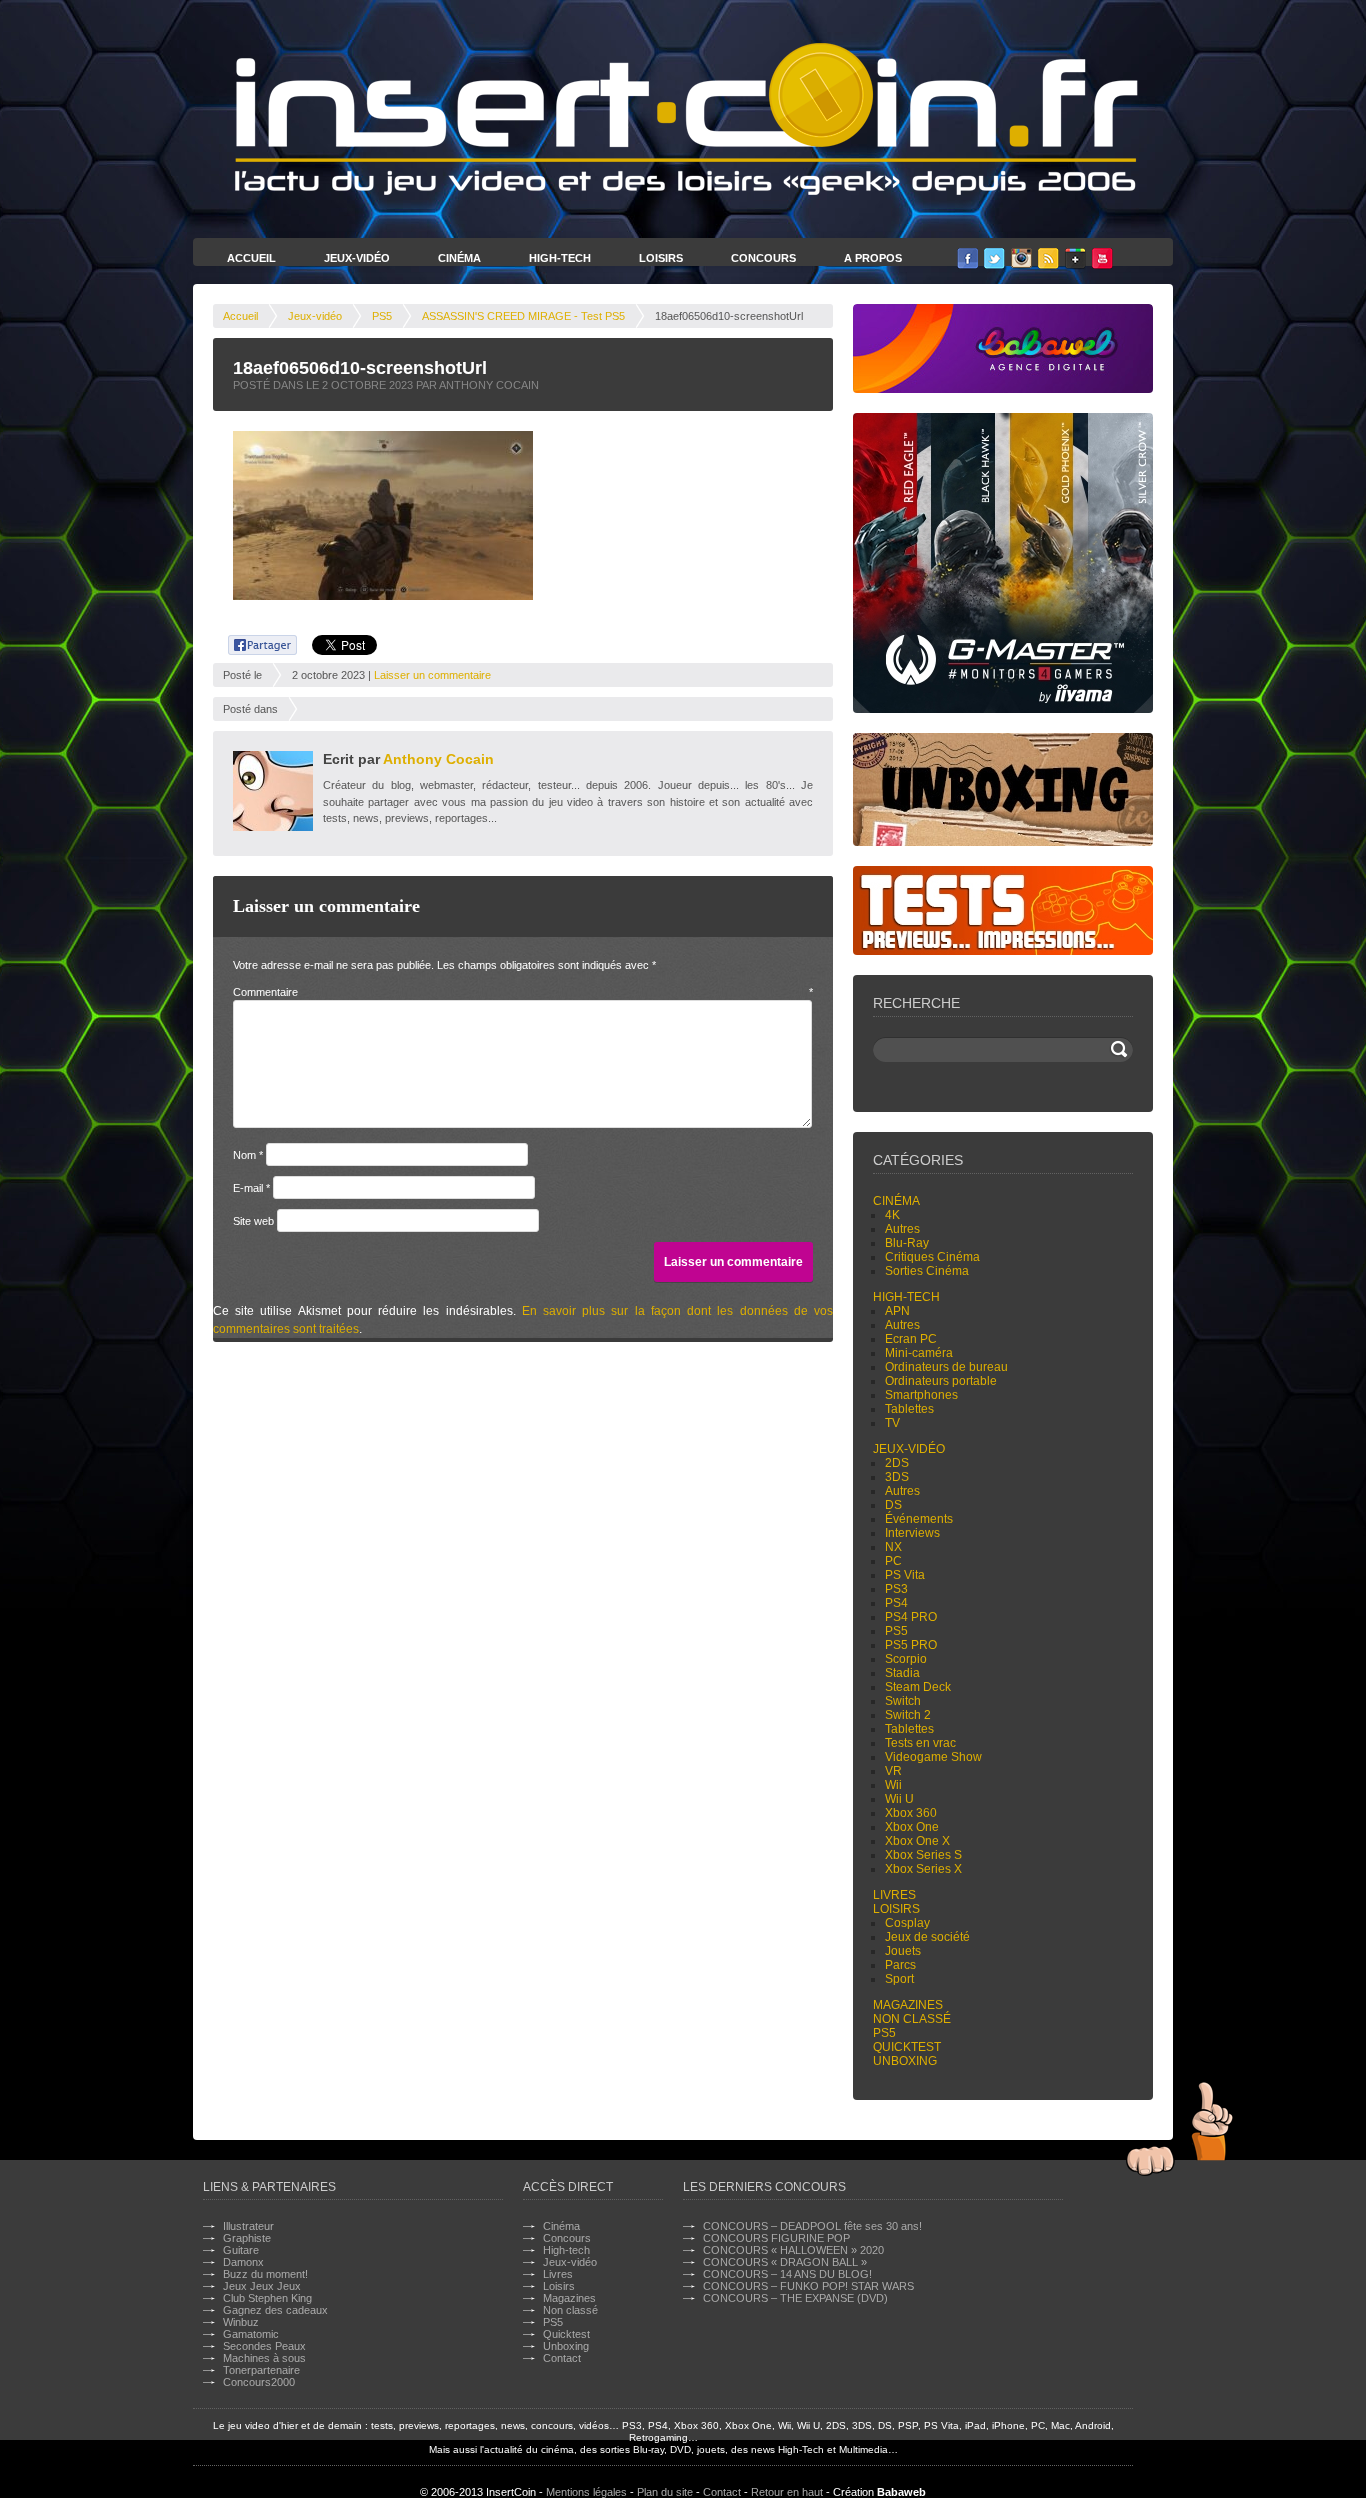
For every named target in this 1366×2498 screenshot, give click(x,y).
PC (893, 1561)
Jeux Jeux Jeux (262, 2286)
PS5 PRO (911, 1645)
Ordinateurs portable (941, 1381)
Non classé (912, 2019)
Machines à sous (264, 2358)
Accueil (251, 258)
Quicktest (907, 2047)
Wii (893, 1785)
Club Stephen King (267, 2298)
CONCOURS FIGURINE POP (776, 2238)
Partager (251, 642)
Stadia (902, 1673)
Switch (903, 1701)
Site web (253, 1221)
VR (893, 1771)
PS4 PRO (911, 1617)
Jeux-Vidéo (357, 258)
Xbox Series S (923, 1855)
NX (893, 1547)
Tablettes (909, 1409)
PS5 (382, 316)
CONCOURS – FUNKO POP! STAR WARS (808, 2286)
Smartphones (921, 1395)
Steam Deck (918, 1687)
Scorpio (906, 1659)
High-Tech (560, 258)
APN (897, 1311)
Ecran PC (911, 1339)
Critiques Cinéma (932, 1257)
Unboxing (905, 2061)
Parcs (900, 1965)
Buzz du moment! (265, 2274)
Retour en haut (787, 2492)
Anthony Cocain (438, 759)
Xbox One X (917, 1841)
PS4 (896, 1603)
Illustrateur (248, 2226)
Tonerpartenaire (261, 2370)
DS (893, 1505)
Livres (894, 1895)
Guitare (241, 2250)
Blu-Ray (907, 1243)
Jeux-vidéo (315, 316)
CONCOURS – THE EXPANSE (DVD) (795, 2298)
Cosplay (907, 1923)
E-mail (251, 1188)
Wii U (899, 1799)
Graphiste (247, 2238)
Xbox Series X (923, 1869)
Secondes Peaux (264, 2346)
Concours (763, 258)
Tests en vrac (920, 1743)
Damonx (243, 2262)
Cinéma (459, 258)
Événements (919, 1519)
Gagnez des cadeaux (275, 2310)
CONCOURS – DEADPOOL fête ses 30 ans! (812, 2226)
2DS (897, 1463)
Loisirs (661, 258)
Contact (562, 2358)
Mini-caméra (919, 1353)
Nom (248, 1155)
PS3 (896, 1589)
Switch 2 (908, 1715)
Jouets (903, 1951)
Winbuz (241, 2322)
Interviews (912, 1533)
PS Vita (905, 1575)
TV (892, 1423)
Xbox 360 (911, 1813)
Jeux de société (927, 1937)
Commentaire (523, 992)
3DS (897, 1477)
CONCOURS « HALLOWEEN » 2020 (793, 2250)
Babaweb (901, 2492)
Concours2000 (259, 2382)
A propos (873, 258)
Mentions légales (586, 2492)
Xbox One (912, 1827)
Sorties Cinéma (927, 1271)
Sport (899, 1979)
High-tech (906, 1297)
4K (892, 1215)
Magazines (908, 2005)
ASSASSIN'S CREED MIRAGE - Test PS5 (523, 316)
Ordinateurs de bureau (946, 1367)
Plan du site (665, 2492)
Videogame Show (933, 1757)
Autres (902, 1229)
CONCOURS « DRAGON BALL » (785, 2262)
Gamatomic (251, 2334)
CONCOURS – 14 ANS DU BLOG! (787, 2274)
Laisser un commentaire (432, 675)
